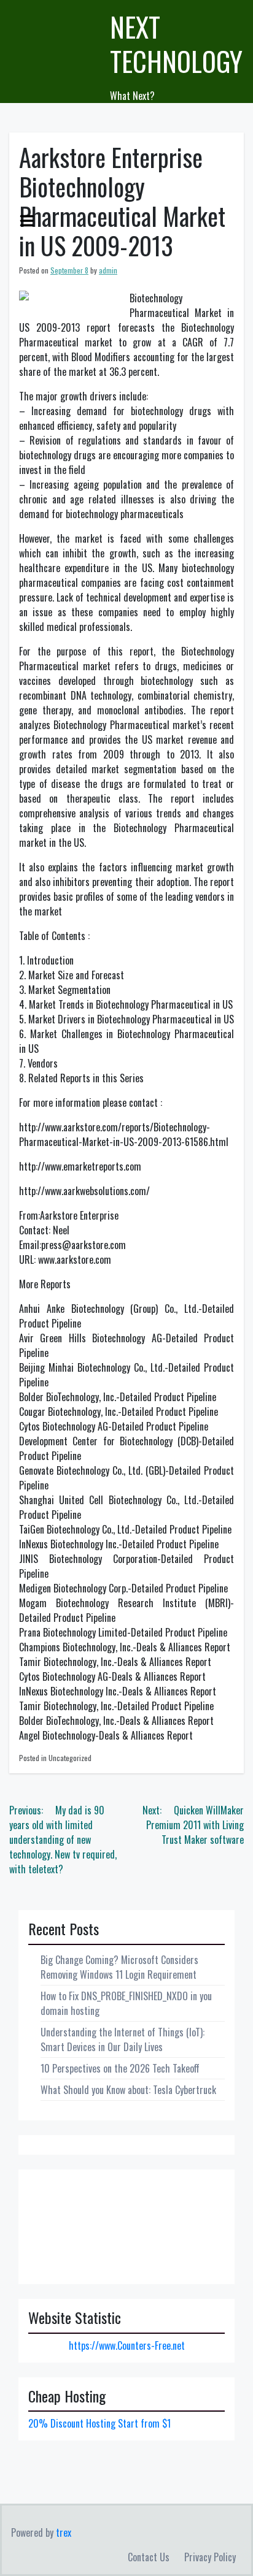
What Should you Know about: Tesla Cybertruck (128, 2090)
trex (64, 2532)
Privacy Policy (210, 2557)
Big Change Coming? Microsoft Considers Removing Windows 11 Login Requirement (119, 1967)
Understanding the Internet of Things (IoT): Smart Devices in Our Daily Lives (123, 2039)
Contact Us (149, 2557)
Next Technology (176, 44)
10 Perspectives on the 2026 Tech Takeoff (120, 2068)
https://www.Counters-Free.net (127, 2345)
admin (108, 270)
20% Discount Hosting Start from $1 (99, 2423)
